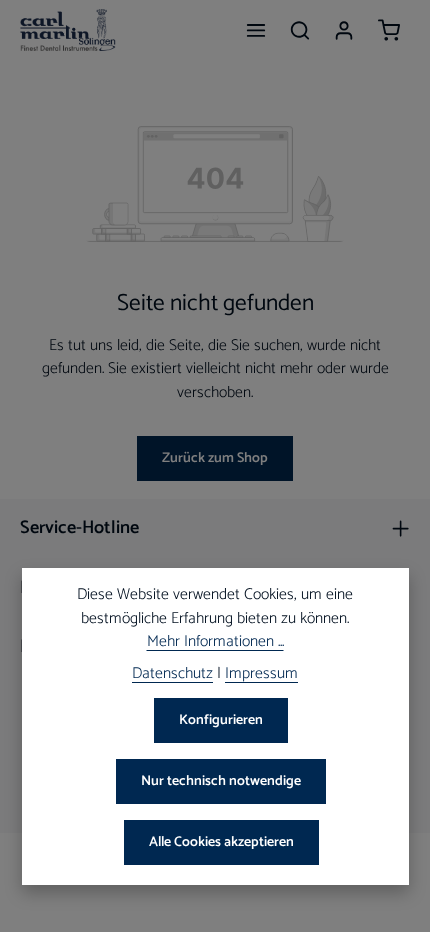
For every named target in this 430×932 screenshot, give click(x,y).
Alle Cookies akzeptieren (221, 842)
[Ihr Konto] (344, 30)
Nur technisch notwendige (221, 781)
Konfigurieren (221, 720)
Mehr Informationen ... (215, 643)
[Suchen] (300, 30)
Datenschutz (172, 675)
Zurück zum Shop (215, 458)
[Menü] (256, 30)
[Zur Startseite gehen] (68, 30)
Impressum (261, 675)
